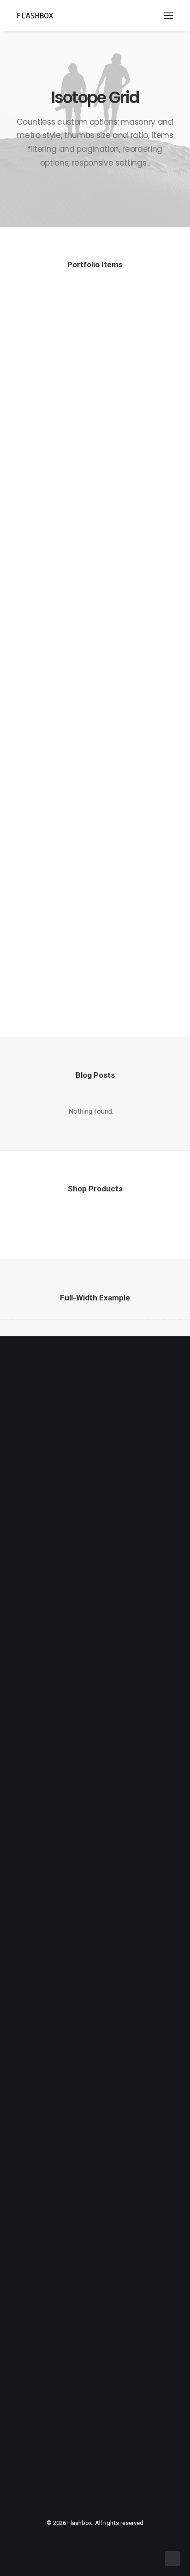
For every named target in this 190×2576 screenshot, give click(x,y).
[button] (169, 16)
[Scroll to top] (172, 2558)
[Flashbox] (35, 16)
